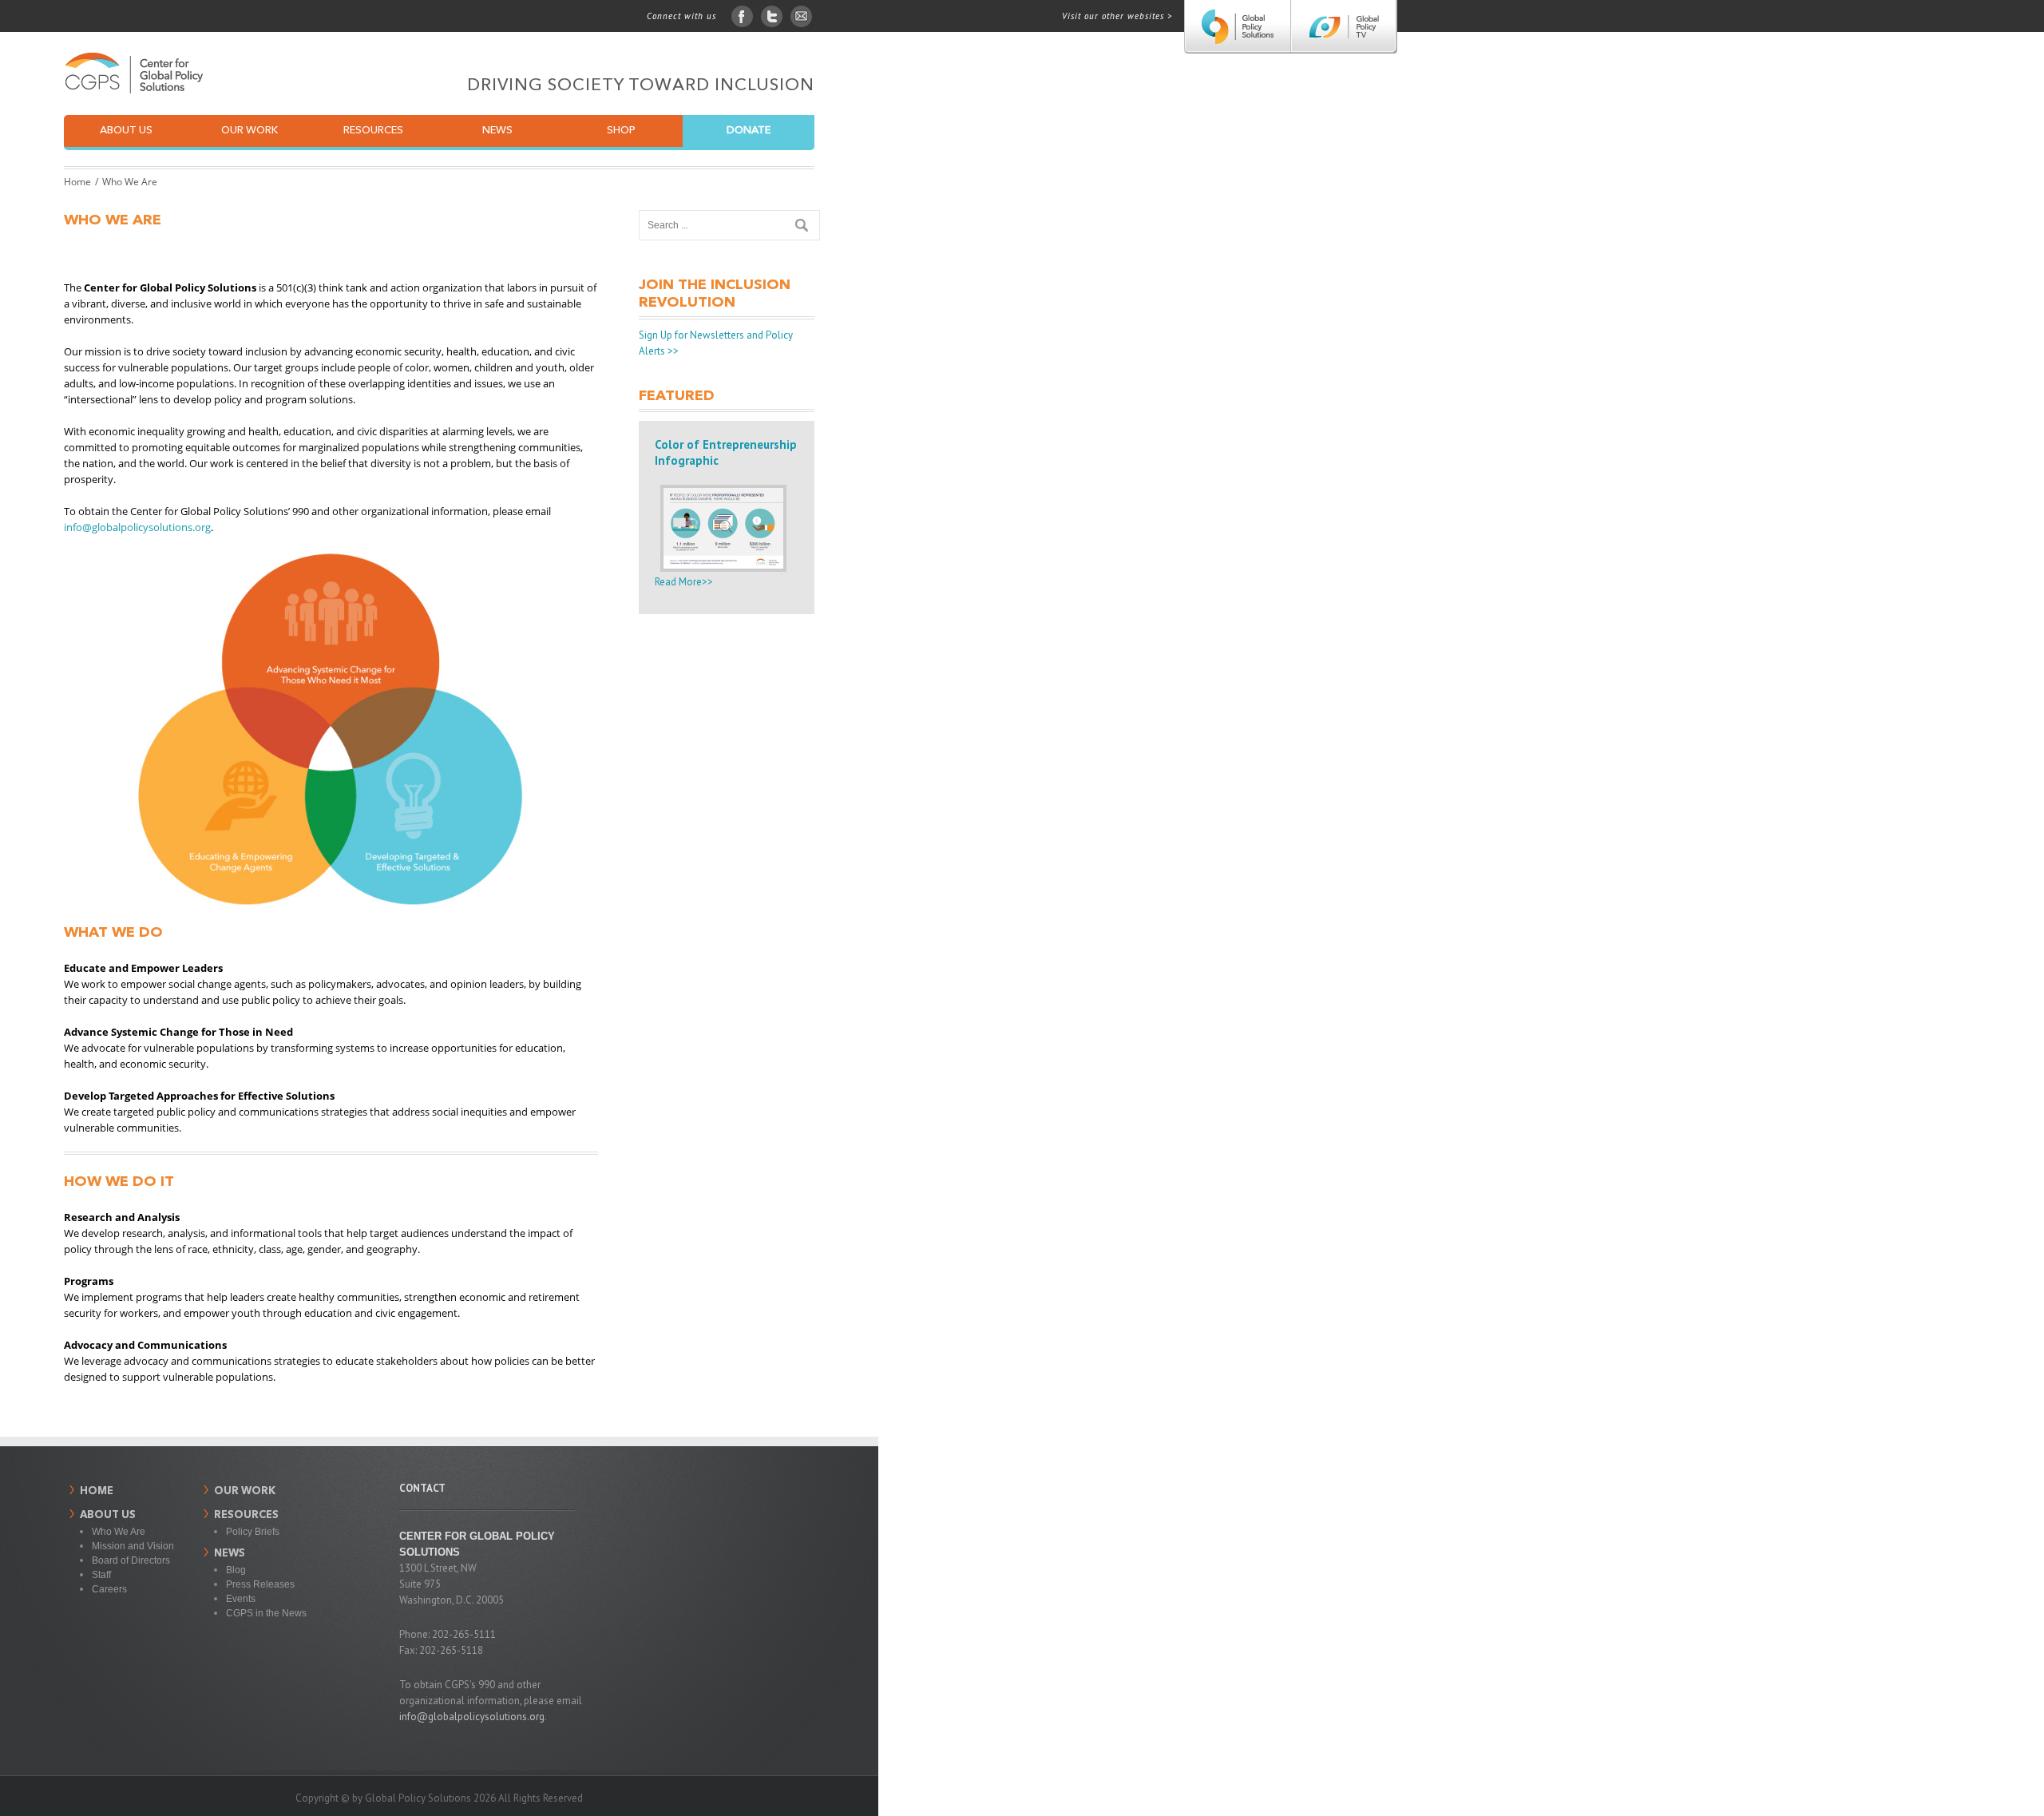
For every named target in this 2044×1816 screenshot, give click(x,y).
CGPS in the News (266, 1613)
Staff (101, 1575)
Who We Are (119, 1532)
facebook (742, 16)
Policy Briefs (253, 1532)
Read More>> (684, 582)
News (497, 131)
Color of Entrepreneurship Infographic (726, 452)
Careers (109, 1589)
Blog (236, 1570)
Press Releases (260, 1584)
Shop (621, 131)
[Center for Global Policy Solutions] (1237, 27)
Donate (749, 131)
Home (77, 182)
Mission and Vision (133, 1546)
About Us (126, 131)
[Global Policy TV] (1343, 27)
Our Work (250, 131)
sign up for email (801, 16)
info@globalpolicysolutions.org (137, 527)
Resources (373, 131)
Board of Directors (131, 1560)
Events (241, 1599)
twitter (772, 16)
